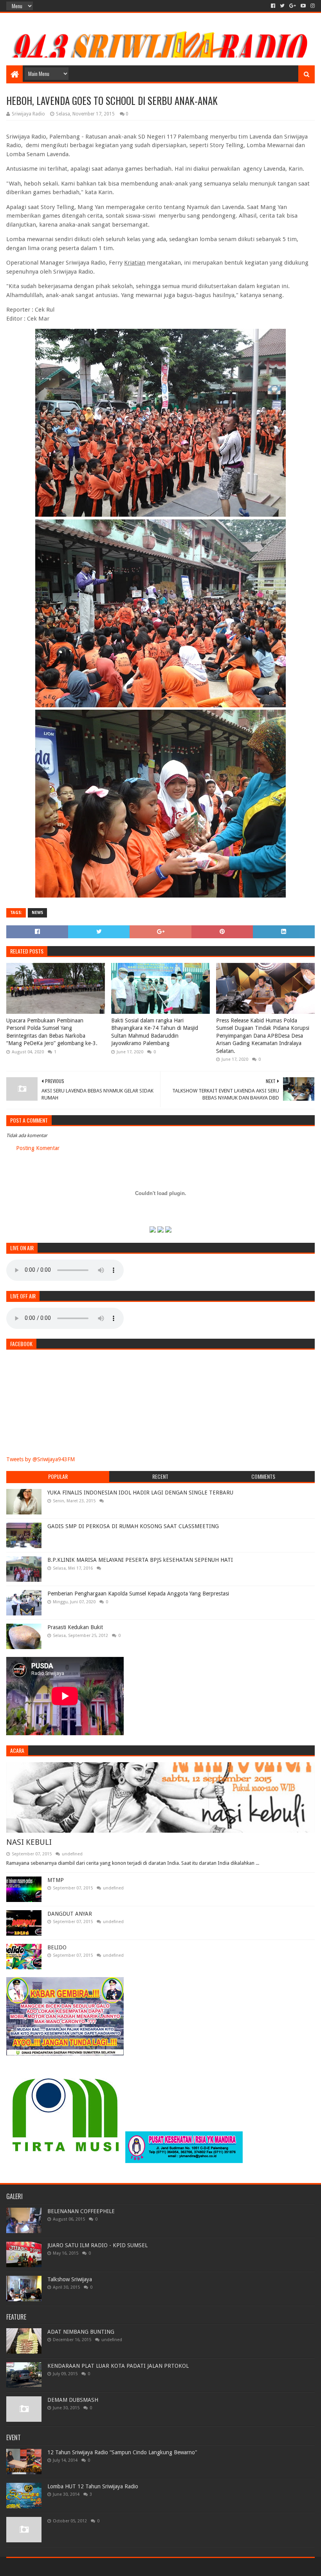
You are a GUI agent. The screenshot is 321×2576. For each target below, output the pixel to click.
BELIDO (57, 1947)
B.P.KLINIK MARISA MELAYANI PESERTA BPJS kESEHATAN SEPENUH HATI (140, 1560)
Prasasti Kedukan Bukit (75, 1627)
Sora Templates (50, 2567)
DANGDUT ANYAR (70, 1914)
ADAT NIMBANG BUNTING (81, 2332)
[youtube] (303, 6)
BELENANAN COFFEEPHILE (81, 2211)
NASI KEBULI (29, 1842)
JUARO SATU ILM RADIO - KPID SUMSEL (97, 2245)
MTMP (56, 1880)
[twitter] (282, 6)
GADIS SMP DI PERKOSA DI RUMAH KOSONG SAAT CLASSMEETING (133, 1526)
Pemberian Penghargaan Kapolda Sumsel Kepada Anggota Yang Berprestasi (138, 1594)
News (37, 913)
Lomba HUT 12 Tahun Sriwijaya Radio (93, 2486)
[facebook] (273, 6)
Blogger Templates (95, 2567)
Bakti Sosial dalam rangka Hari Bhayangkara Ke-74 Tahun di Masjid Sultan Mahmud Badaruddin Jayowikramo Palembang (155, 1032)
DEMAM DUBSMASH (73, 2400)
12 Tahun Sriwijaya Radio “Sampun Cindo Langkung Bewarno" (122, 2452)
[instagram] (312, 6)
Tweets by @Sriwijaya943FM (41, 1459)
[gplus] (293, 6)
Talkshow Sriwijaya (70, 2279)
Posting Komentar (38, 1148)
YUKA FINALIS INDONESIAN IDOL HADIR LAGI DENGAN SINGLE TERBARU (140, 1493)
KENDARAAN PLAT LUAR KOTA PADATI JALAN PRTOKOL (118, 2366)
